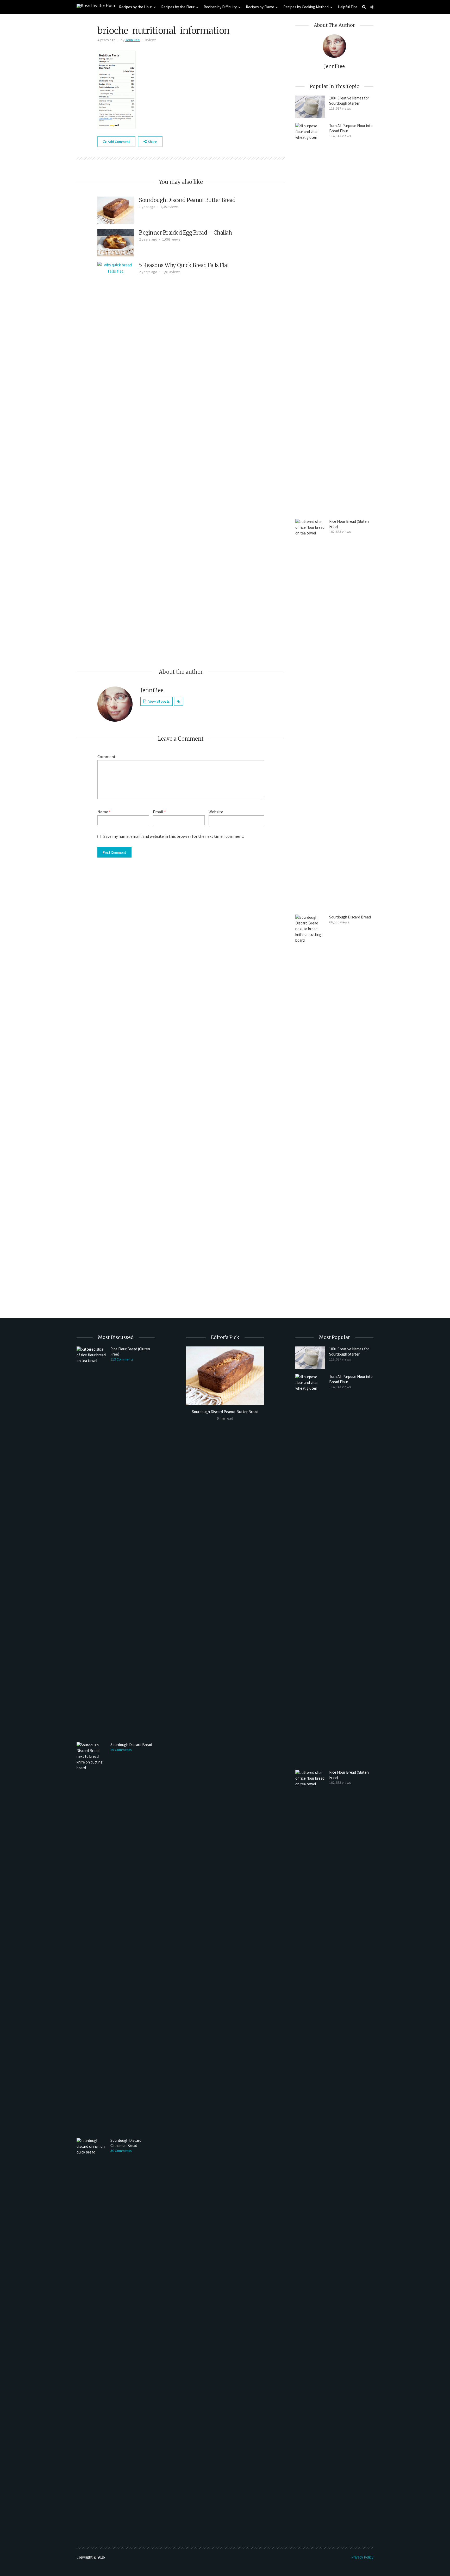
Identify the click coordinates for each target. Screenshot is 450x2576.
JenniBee (133, 40)
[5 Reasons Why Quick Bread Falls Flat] (116, 456)
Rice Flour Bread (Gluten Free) (349, 524)
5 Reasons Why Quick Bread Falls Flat (184, 265)
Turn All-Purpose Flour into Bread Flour (351, 128)
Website (216, 812)
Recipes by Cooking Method (306, 7)
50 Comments (121, 2151)
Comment (107, 757)
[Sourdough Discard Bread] (310, 1110)
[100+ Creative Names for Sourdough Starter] (310, 107)
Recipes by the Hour (136, 7)
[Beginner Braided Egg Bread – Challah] (116, 242)
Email (159, 812)
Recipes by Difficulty (220, 7)
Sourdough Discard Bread (350, 917)
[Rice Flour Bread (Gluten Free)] (310, 714)
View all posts (159, 701)
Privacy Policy (362, 2557)
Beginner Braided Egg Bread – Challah (185, 233)
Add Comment (119, 142)
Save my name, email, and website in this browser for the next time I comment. (174, 836)
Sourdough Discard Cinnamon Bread (126, 2143)
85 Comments (121, 1750)
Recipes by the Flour (178, 7)
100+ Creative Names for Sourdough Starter (349, 101)
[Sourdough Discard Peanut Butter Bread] (116, 210)
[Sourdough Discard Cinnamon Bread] (92, 2333)
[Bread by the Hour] (96, 5)
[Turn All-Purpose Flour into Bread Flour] (310, 318)
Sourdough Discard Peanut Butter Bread (187, 200)
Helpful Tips (348, 7)
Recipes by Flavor (260, 7)
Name (104, 812)
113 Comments (122, 1359)
